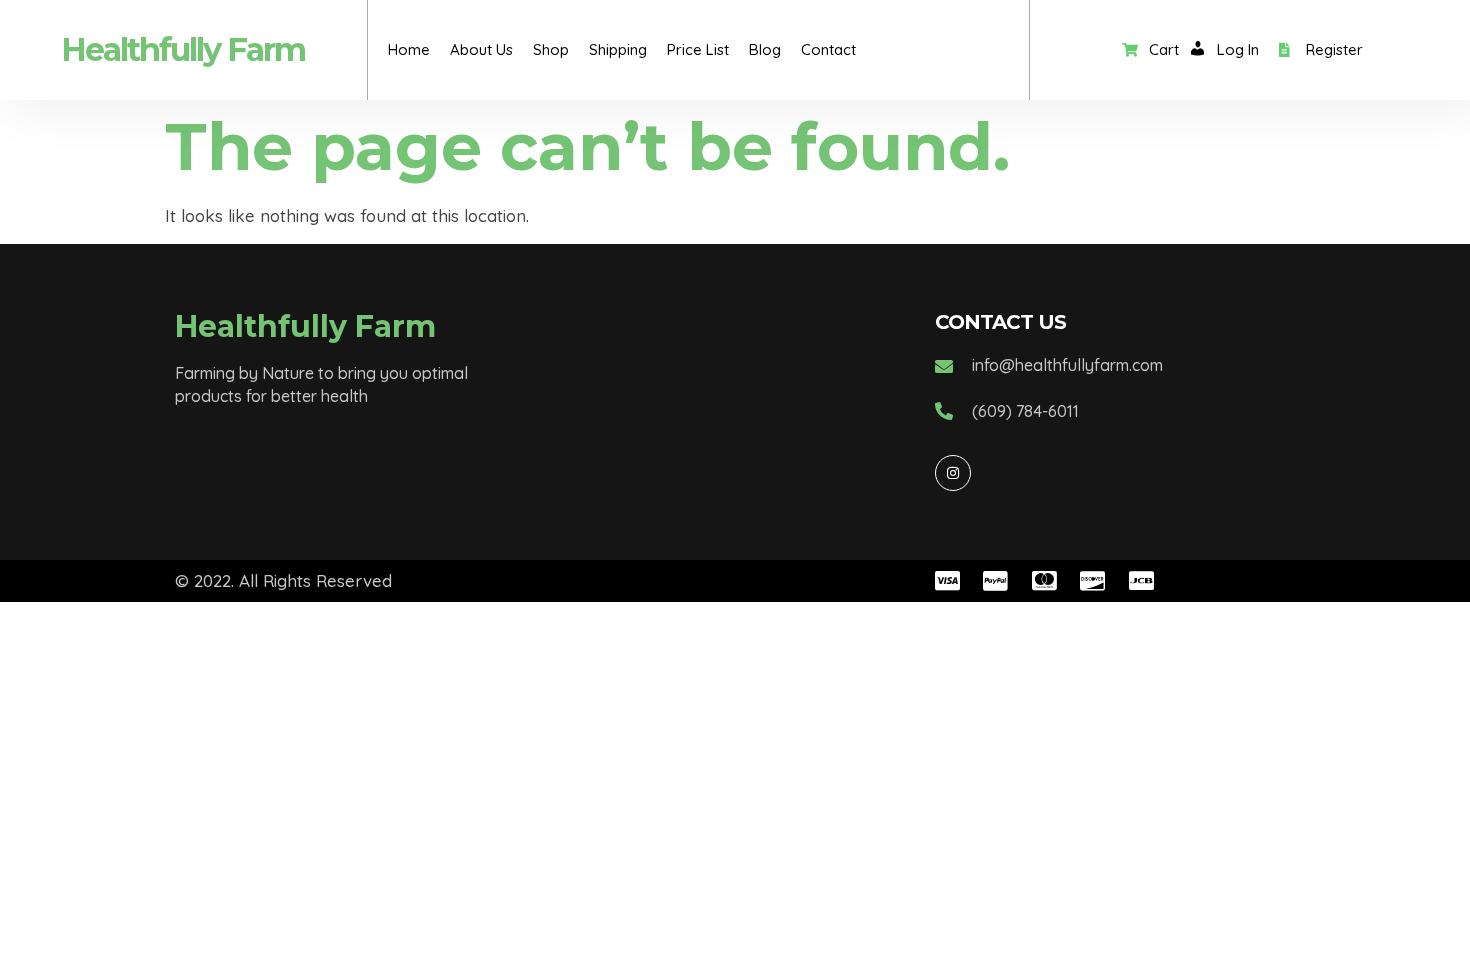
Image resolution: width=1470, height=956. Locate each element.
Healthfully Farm (183, 49)
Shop (551, 49)
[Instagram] (953, 473)
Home (409, 49)
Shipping (618, 49)
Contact (828, 49)
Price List (698, 49)
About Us (481, 49)
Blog (765, 49)
